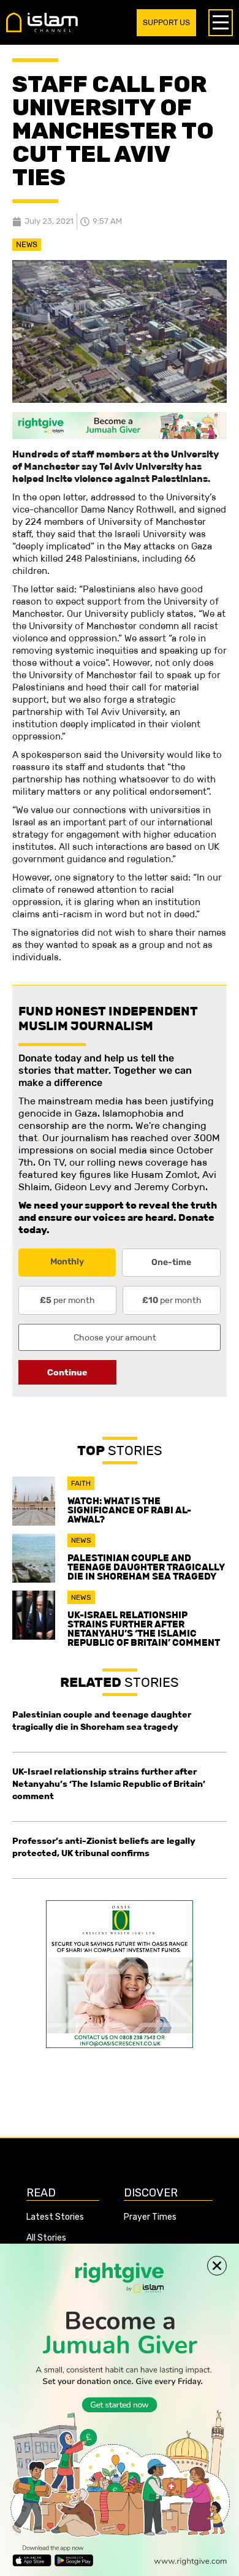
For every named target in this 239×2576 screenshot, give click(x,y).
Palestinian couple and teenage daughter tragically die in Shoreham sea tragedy (146, 1567)
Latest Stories (55, 2217)
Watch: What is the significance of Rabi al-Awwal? (129, 1510)
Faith (81, 1483)
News (27, 244)
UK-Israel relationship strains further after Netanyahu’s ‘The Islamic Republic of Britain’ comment (144, 1629)
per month (67, 1300)
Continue (67, 1372)
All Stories (46, 2238)
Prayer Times (150, 2217)
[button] (217, 2266)
